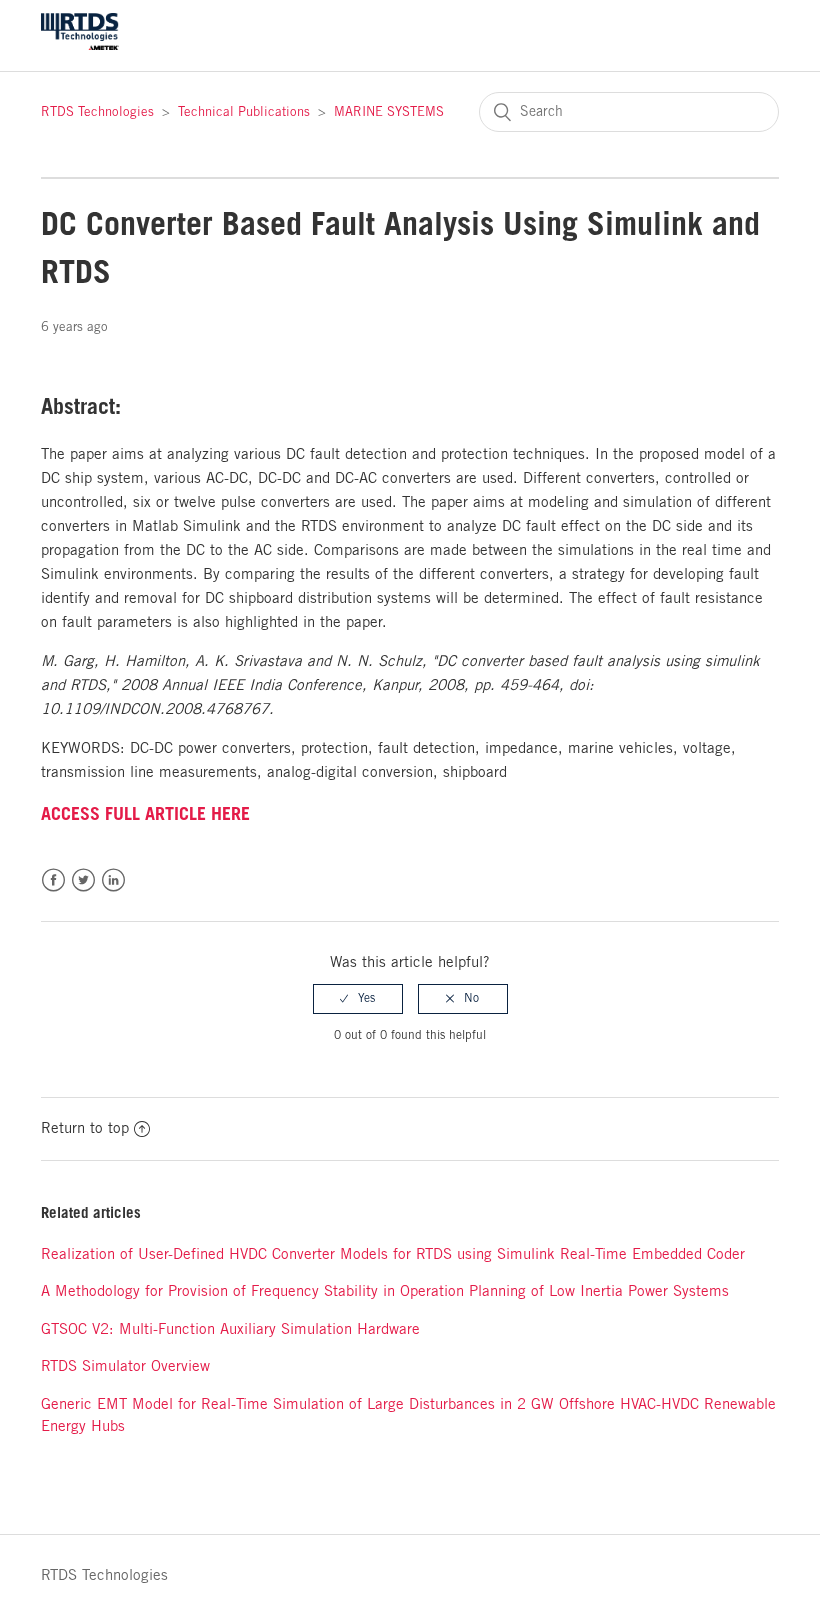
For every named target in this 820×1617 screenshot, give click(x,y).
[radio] (358, 999)
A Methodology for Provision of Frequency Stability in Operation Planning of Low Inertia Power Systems (385, 1292)
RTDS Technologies (97, 112)
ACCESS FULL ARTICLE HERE (145, 813)
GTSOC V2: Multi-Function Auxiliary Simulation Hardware (230, 1330)
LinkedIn (113, 880)
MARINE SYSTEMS (389, 112)
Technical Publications (244, 112)
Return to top (85, 1129)
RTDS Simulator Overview (125, 1367)
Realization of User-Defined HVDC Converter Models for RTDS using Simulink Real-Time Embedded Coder (393, 1255)
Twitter (83, 880)
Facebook (53, 880)
